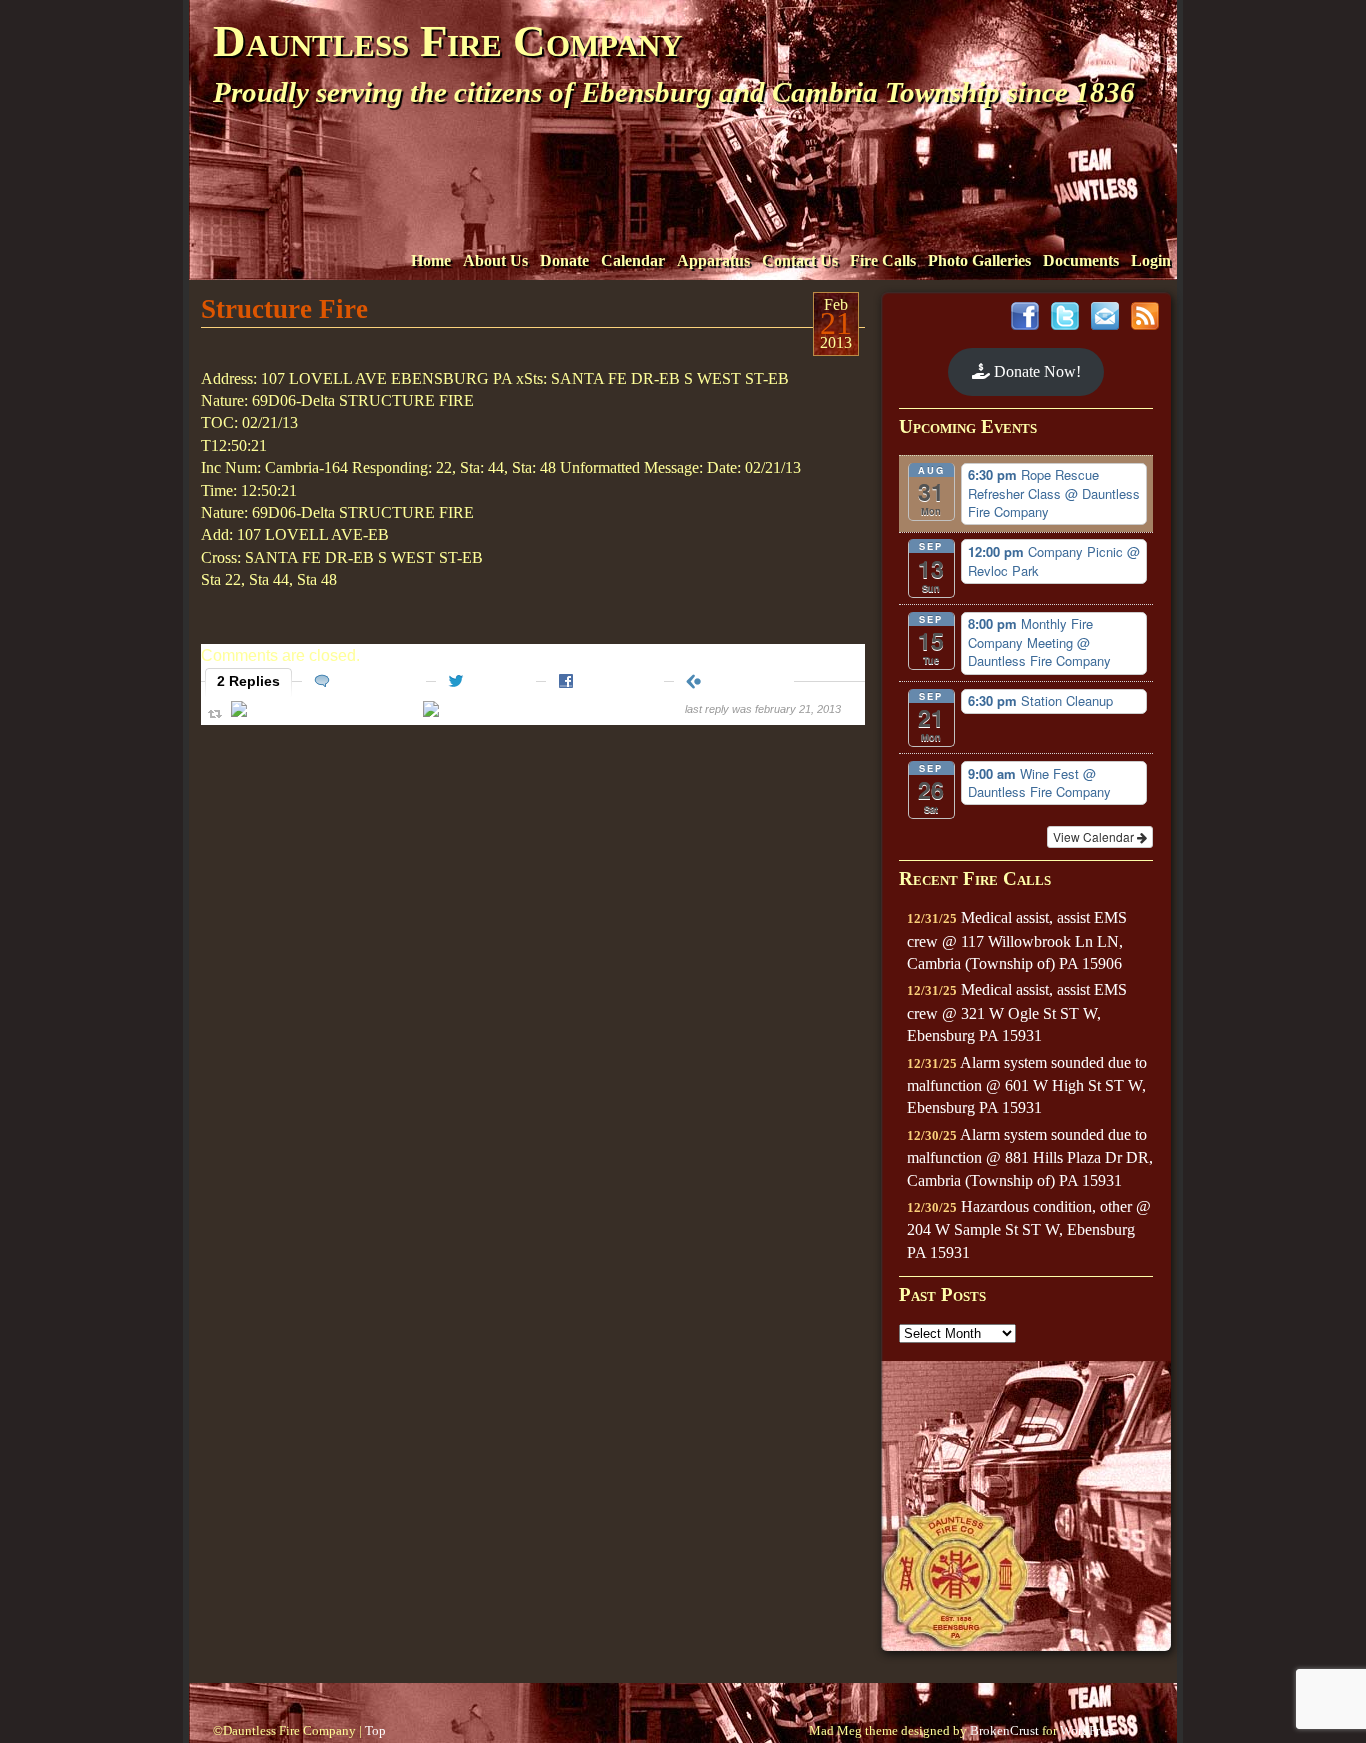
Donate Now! (1035, 371)
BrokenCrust (1004, 1731)
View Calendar (1095, 836)
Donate (564, 260)
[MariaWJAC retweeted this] (325, 713)
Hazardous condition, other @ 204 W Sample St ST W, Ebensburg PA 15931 (1029, 1229)
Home (431, 260)
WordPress (1088, 1731)
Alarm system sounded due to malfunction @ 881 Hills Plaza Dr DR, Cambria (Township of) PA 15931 (1030, 1157)
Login (1151, 260)
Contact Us (800, 260)
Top (375, 1731)
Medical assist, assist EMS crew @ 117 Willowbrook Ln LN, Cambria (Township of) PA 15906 (1017, 940)
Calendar (633, 260)
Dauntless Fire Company (447, 41)
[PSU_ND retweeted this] (507, 713)
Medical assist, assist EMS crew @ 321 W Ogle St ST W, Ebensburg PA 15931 (1017, 1012)
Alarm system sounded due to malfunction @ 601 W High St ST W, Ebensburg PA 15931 (1027, 1085)
